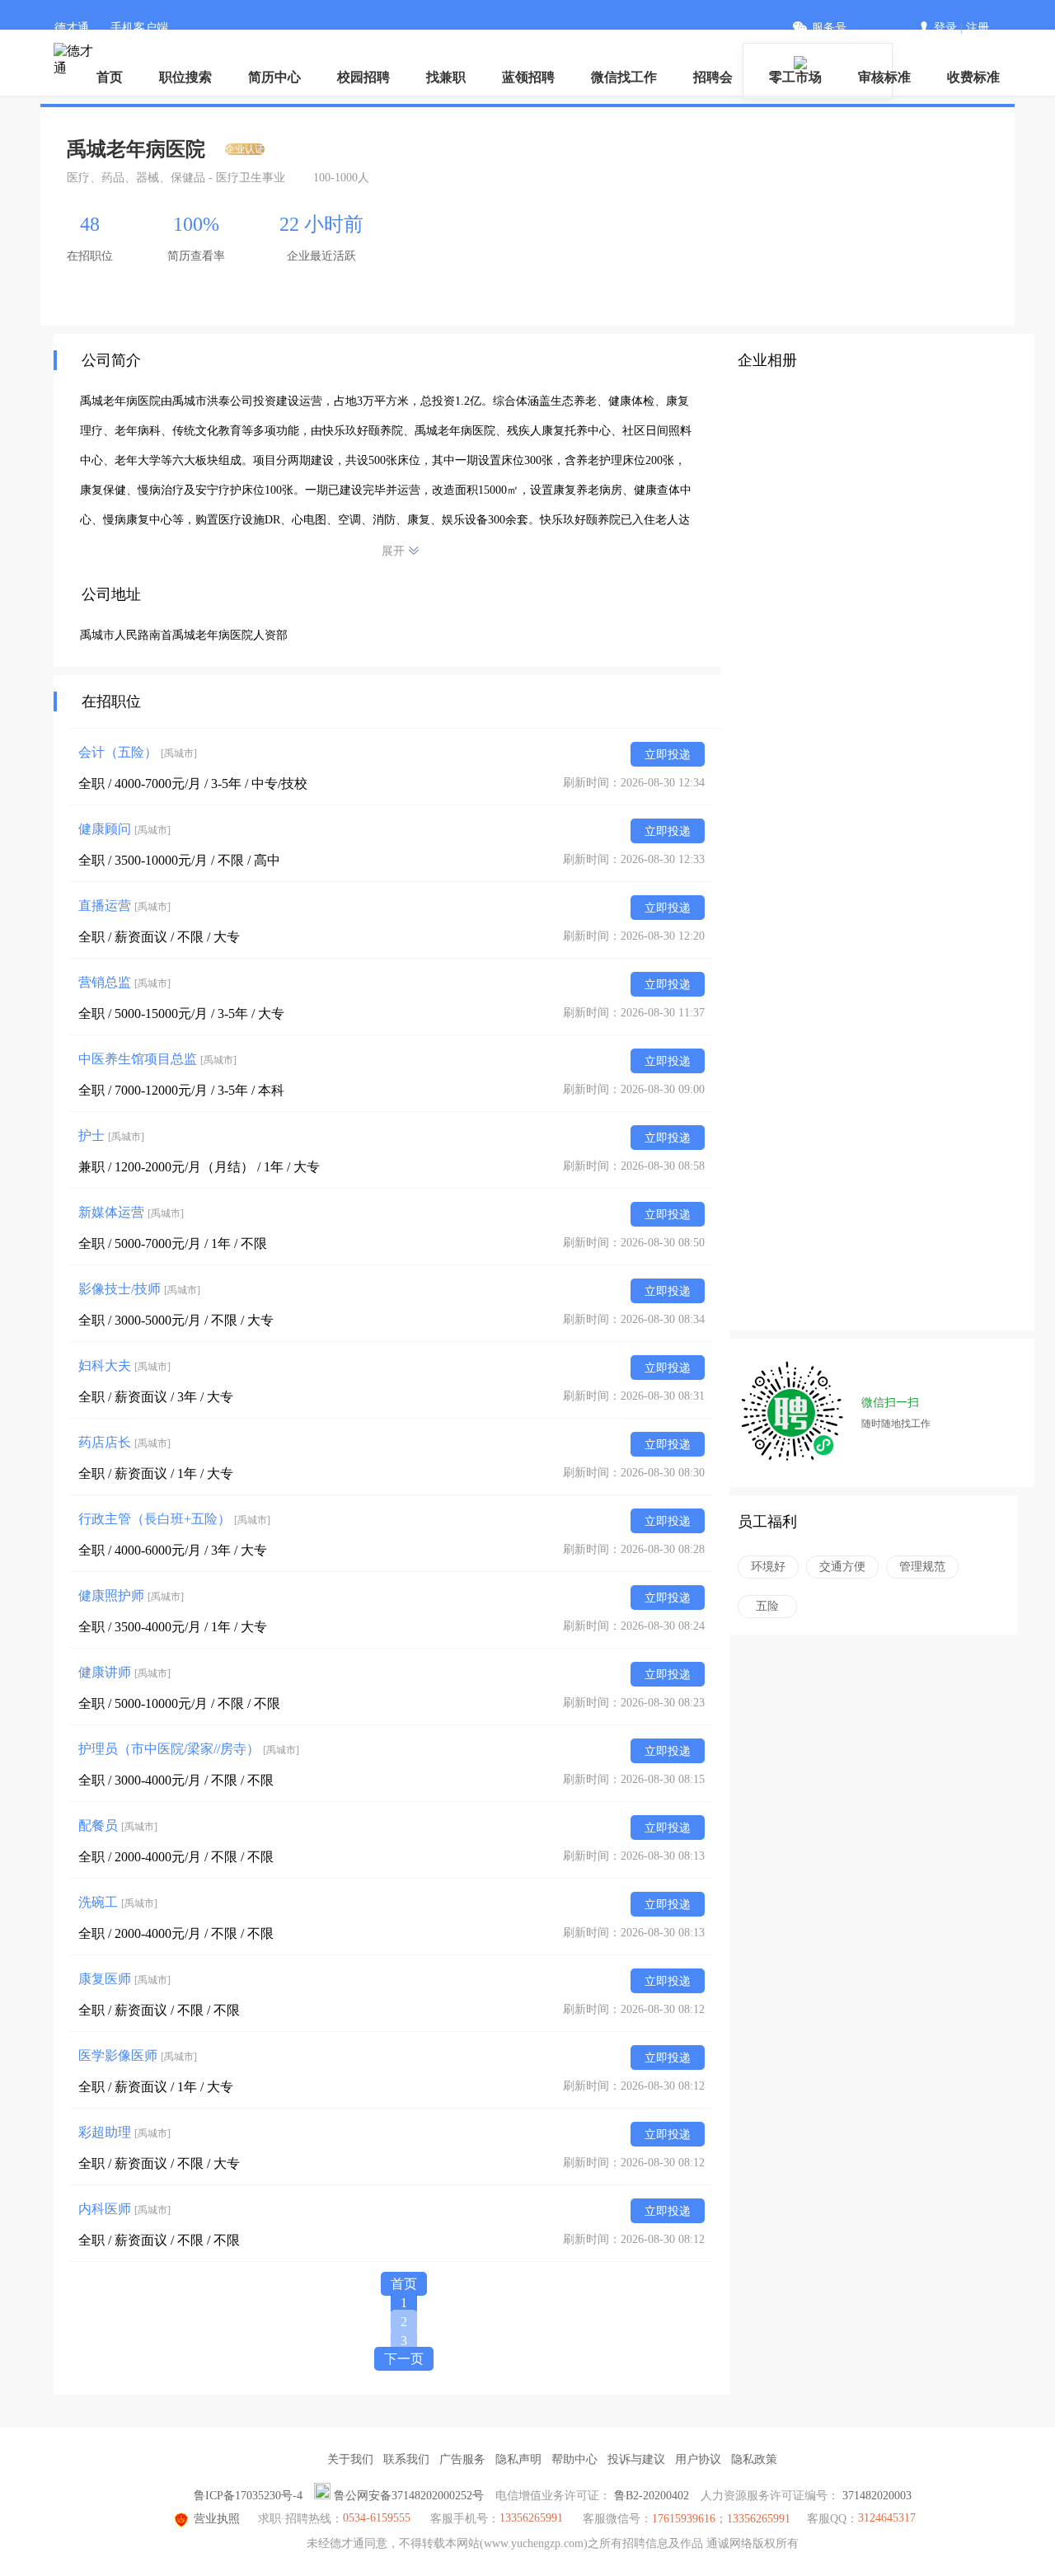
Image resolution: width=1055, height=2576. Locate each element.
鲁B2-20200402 (652, 2496)
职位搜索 (185, 77)
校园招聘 (363, 77)
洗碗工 (118, 1902)
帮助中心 (574, 2459)
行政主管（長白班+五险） (174, 1519)
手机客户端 (139, 28)
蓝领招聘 (528, 77)
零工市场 (795, 77)
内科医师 (124, 2209)
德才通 (72, 28)
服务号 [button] (829, 28)
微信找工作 (624, 77)
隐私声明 (518, 2459)
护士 (111, 1136)
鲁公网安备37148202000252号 (409, 2496)
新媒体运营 (131, 1212)
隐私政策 (754, 2459)
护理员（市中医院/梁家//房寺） (189, 1749)
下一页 (404, 2359)
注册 (978, 28)
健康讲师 (124, 1672)
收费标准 (973, 77)
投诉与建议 (636, 2459)
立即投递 (668, 755)
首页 (110, 77)
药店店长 (124, 1442)
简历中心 (274, 77)
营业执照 (217, 2519)
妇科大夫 (124, 1365)
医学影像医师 (138, 2055)
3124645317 (887, 2518)
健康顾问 (124, 829)
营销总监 (124, 982)
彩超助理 (124, 2132)
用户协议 (698, 2459)
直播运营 (124, 906)
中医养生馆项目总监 (157, 1059)
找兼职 (446, 77)
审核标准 (884, 77)
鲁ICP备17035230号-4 (248, 2496)
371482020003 (877, 2496)
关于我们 (350, 2459)
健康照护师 (131, 1595)
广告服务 (462, 2459)
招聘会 (713, 77)
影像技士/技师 (139, 1289)
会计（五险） (138, 752)
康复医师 (124, 1979)
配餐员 (118, 1825)
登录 (945, 28)
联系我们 (406, 2459)
